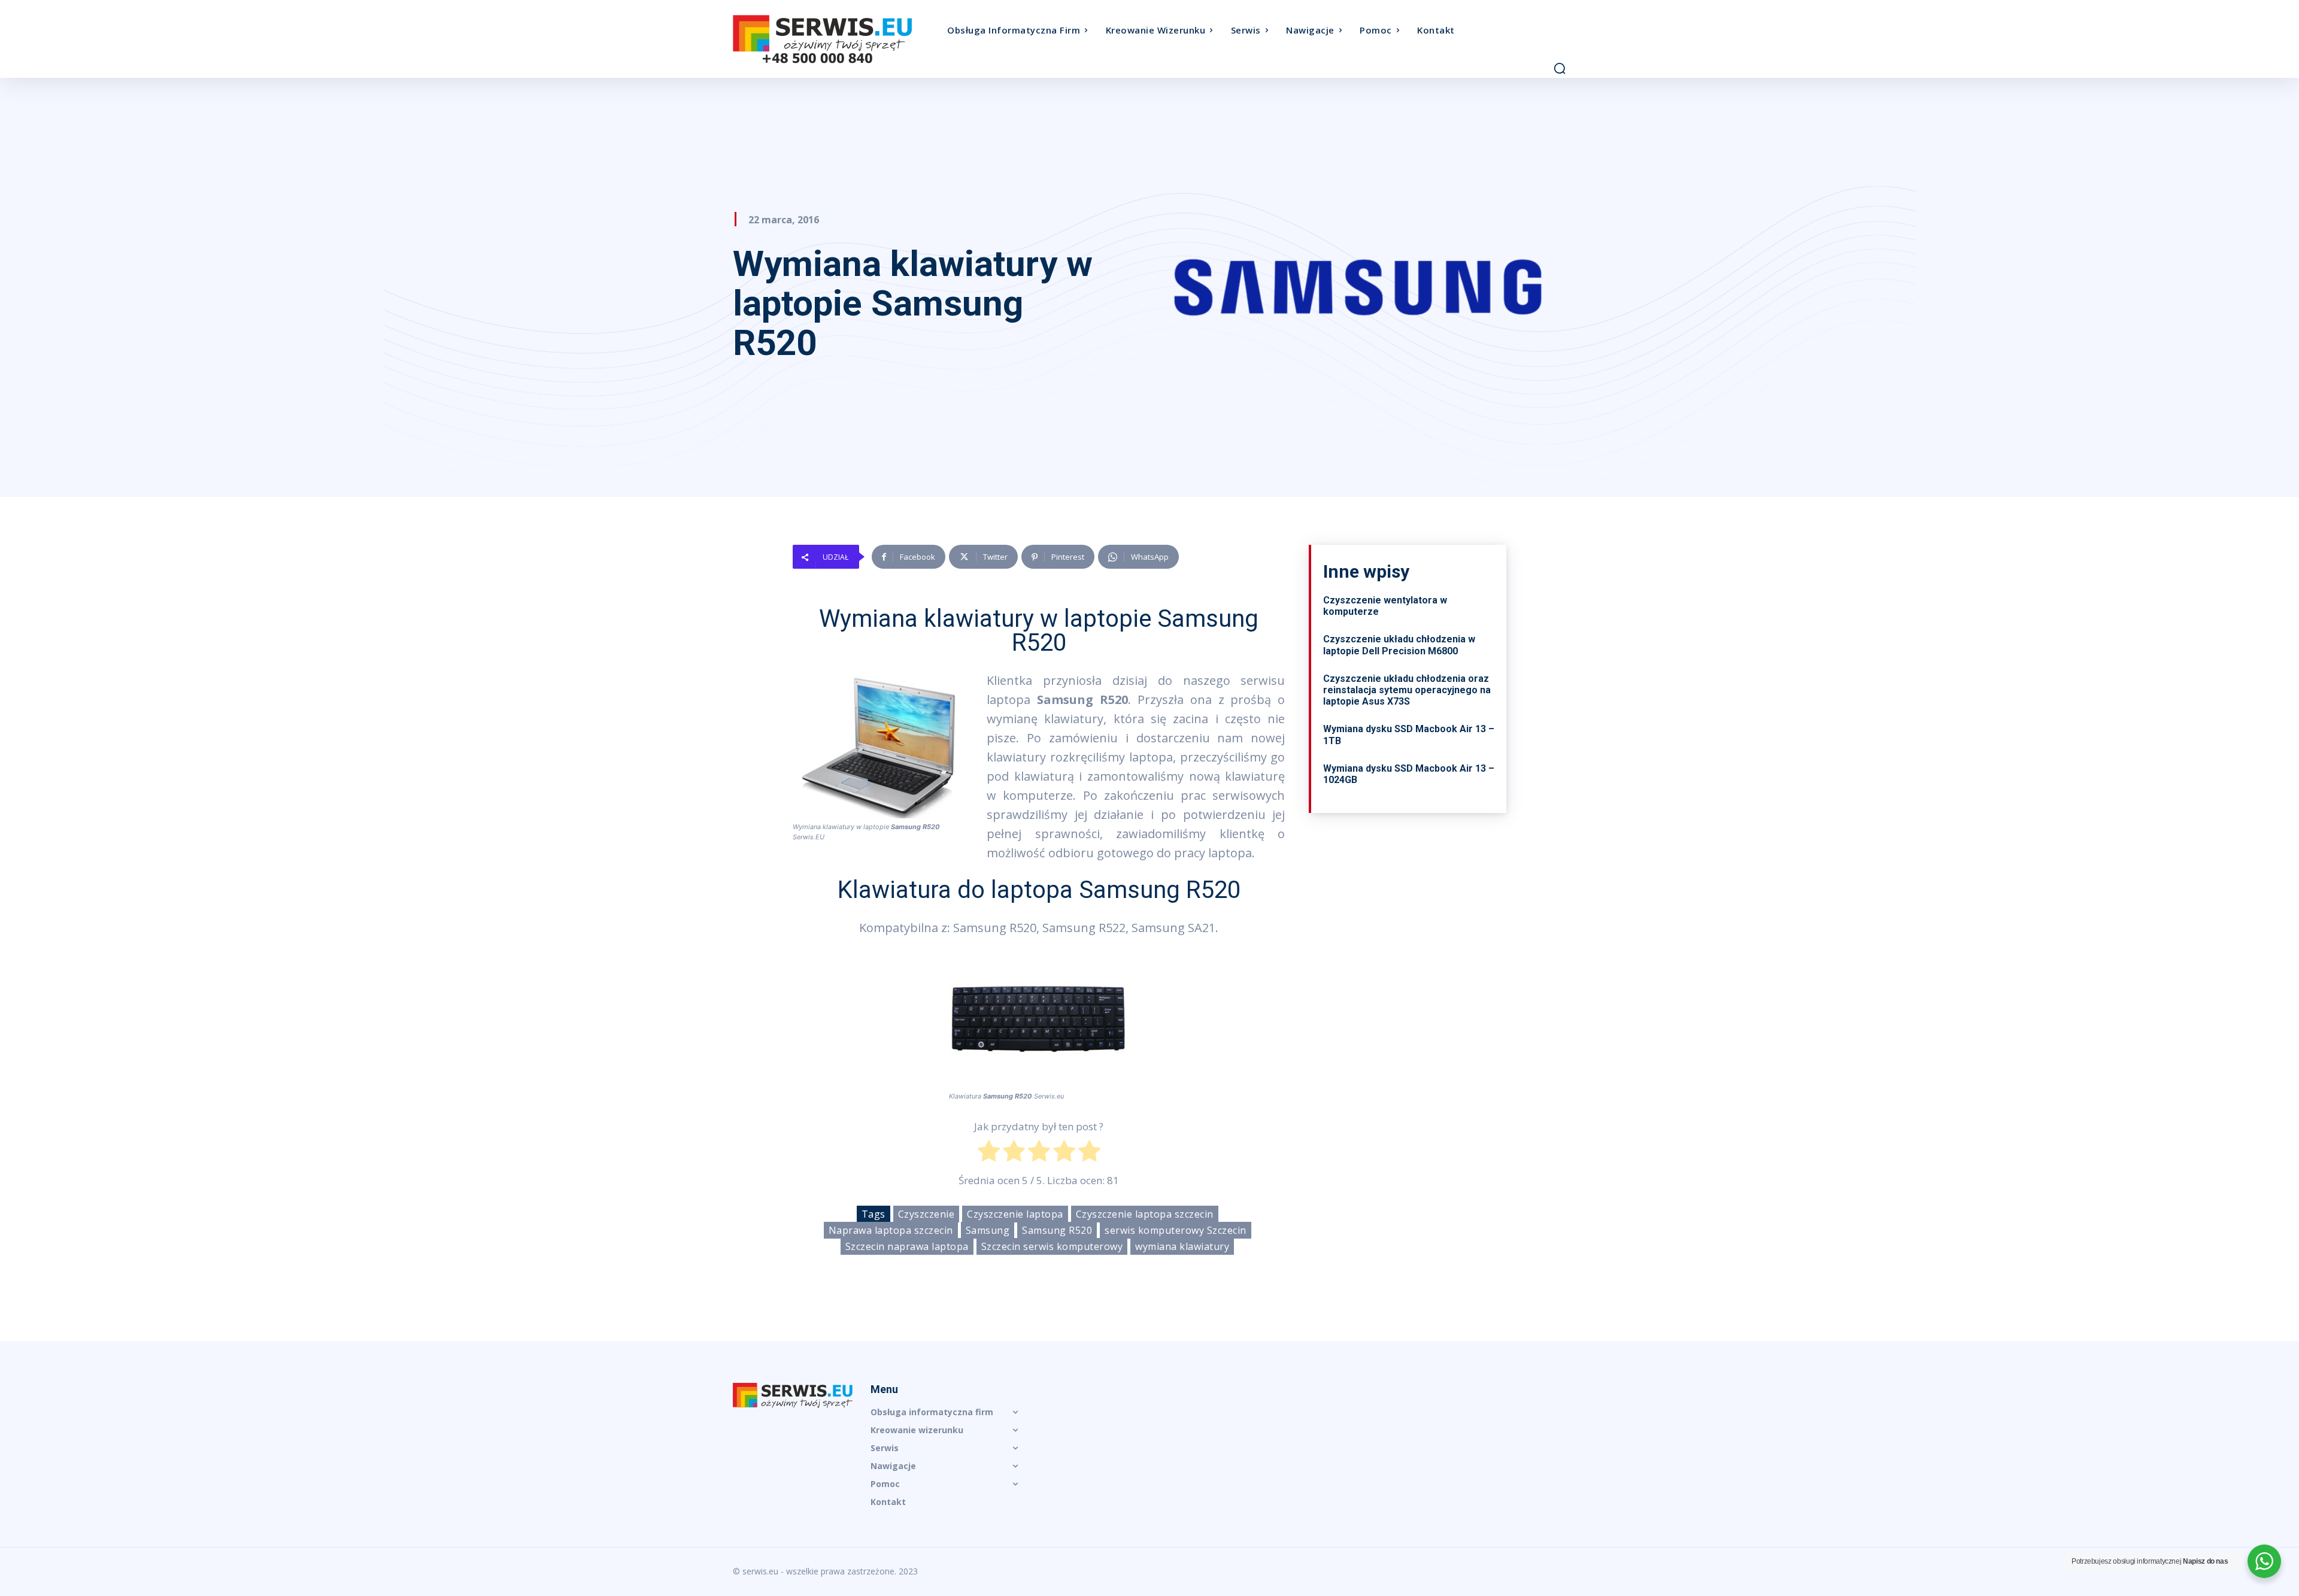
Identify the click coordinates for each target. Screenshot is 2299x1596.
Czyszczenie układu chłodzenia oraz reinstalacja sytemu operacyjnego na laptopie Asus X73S (1407, 690)
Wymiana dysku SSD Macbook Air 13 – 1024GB (1409, 774)
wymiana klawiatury (1182, 1246)
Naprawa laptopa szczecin (891, 1230)
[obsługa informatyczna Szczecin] (837, 39)
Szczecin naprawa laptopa (907, 1246)
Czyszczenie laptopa (1015, 1214)
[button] (1560, 68)
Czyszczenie (926, 1214)
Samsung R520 (1057, 1230)
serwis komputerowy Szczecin (1176, 1230)
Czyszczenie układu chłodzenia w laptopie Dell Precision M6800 (1399, 645)
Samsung (988, 1230)
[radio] (989, 1154)
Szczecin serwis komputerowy (1052, 1246)
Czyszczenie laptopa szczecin (1145, 1214)
